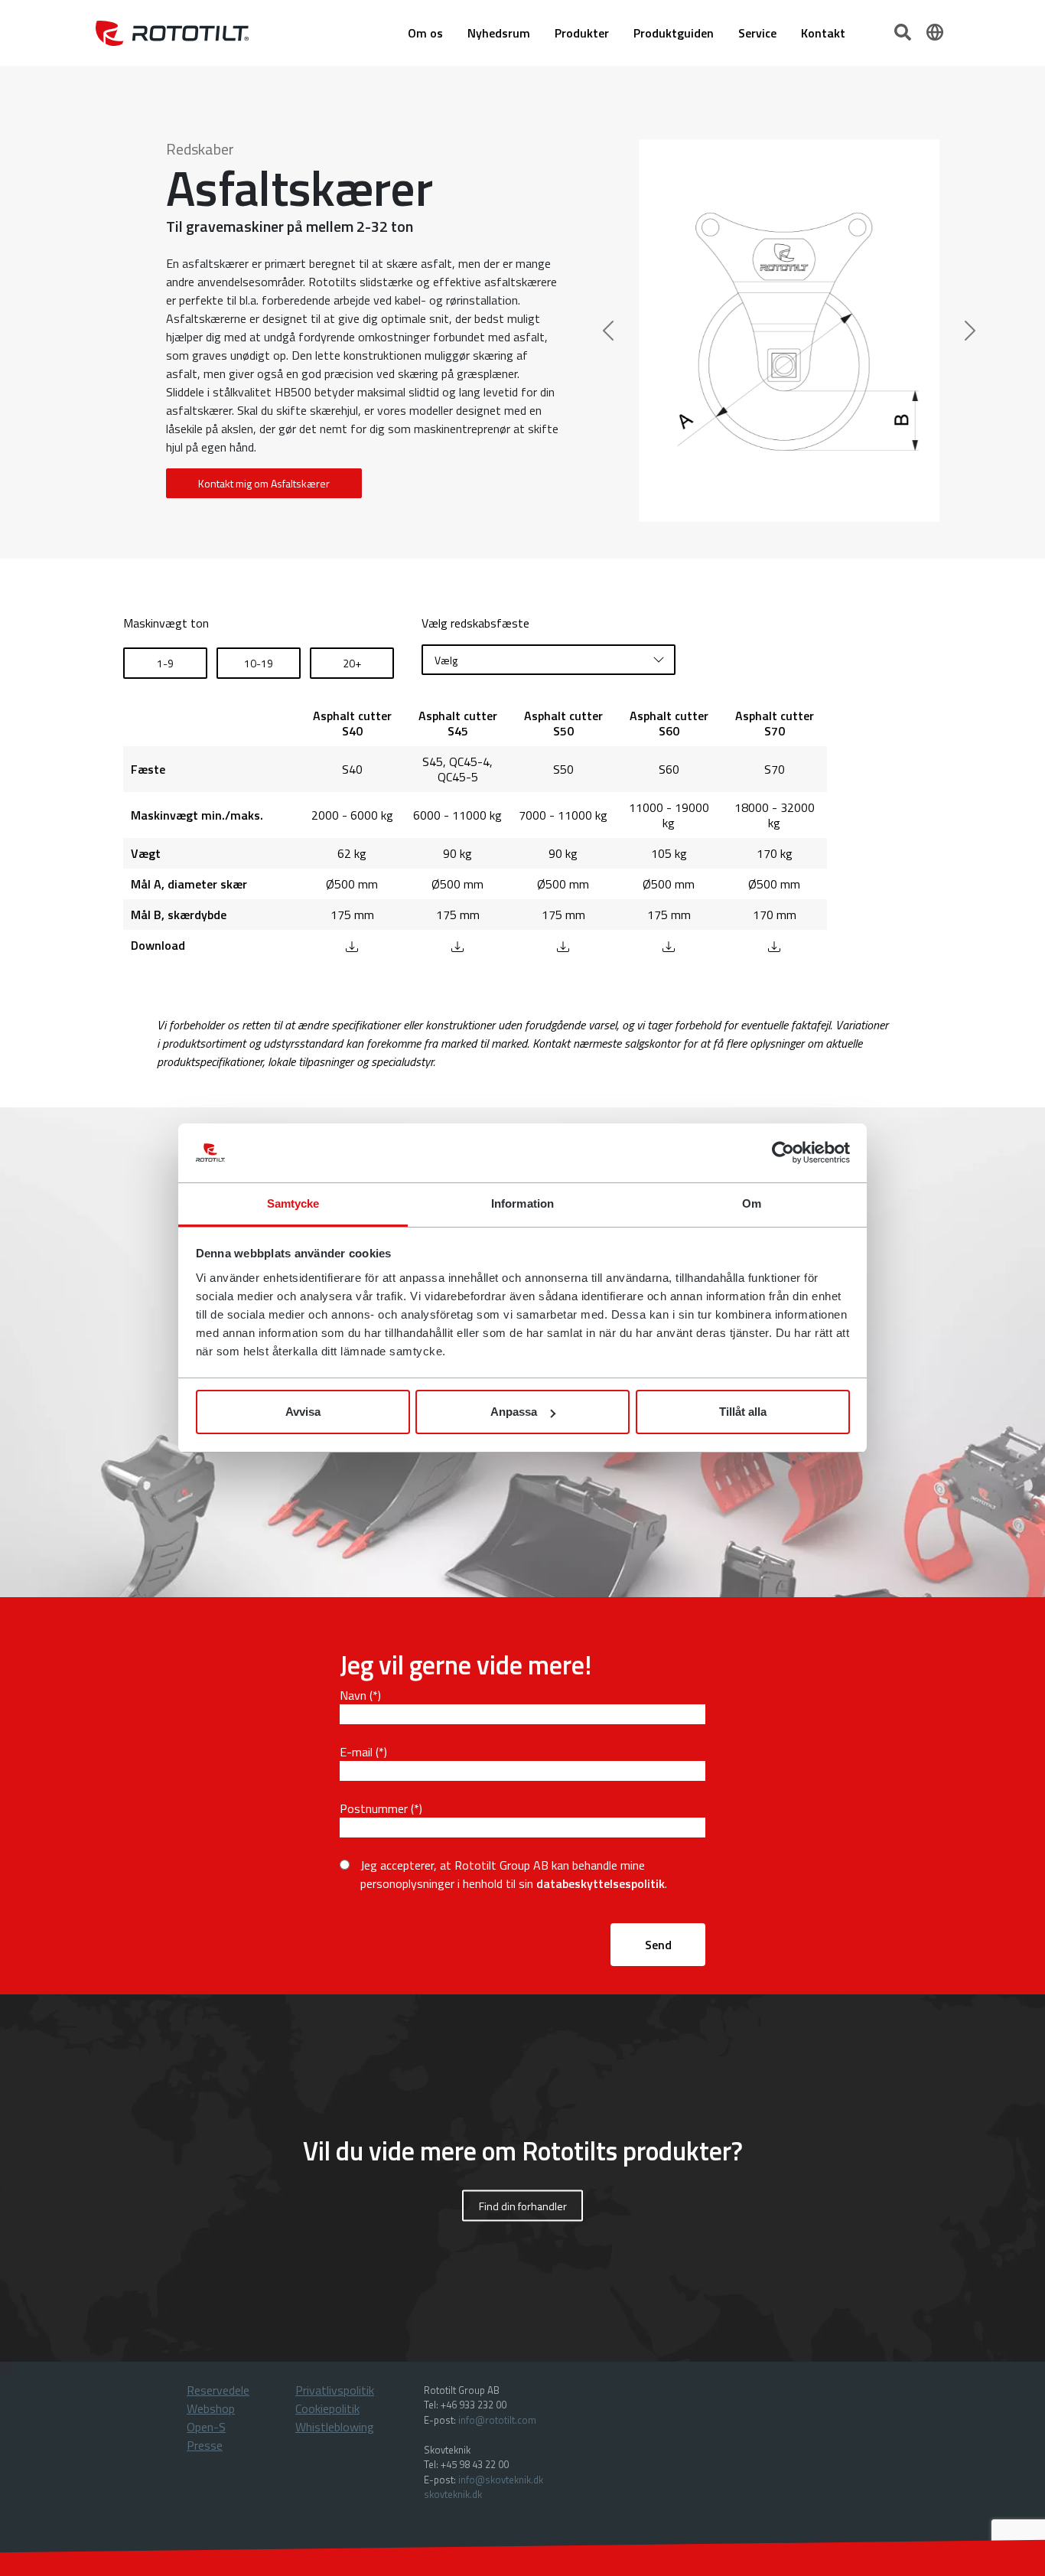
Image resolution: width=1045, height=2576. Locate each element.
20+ (352, 663)
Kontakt (823, 33)
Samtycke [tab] (293, 1203)
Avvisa (303, 1412)
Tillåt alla (743, 1412)
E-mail (356, 1752)
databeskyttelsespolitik (601, 1883)
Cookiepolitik (327, 2408)
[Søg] (904, 31)
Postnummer (374, 1808)
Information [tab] (522, 1203)
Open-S (206, 2427)
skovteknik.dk (453, 2494)
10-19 (259, 663)
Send (658, 1945)
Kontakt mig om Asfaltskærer (264, 483)
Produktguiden (674, 33)
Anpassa (514, 1412)
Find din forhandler (523, 2205)
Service (757, 33)
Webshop (211, 2408)
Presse (205, 2445)
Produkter (582, 33)
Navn (353, 1695)
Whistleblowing (335, 2427)
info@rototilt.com (497, 2420)
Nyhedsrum (499, 33)
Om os (425, 33)
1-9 (165, 663)
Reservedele (218, 2390)
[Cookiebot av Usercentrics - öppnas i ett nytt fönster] (783, 1153)
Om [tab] (752, 1203)
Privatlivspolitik (335, 2390)
